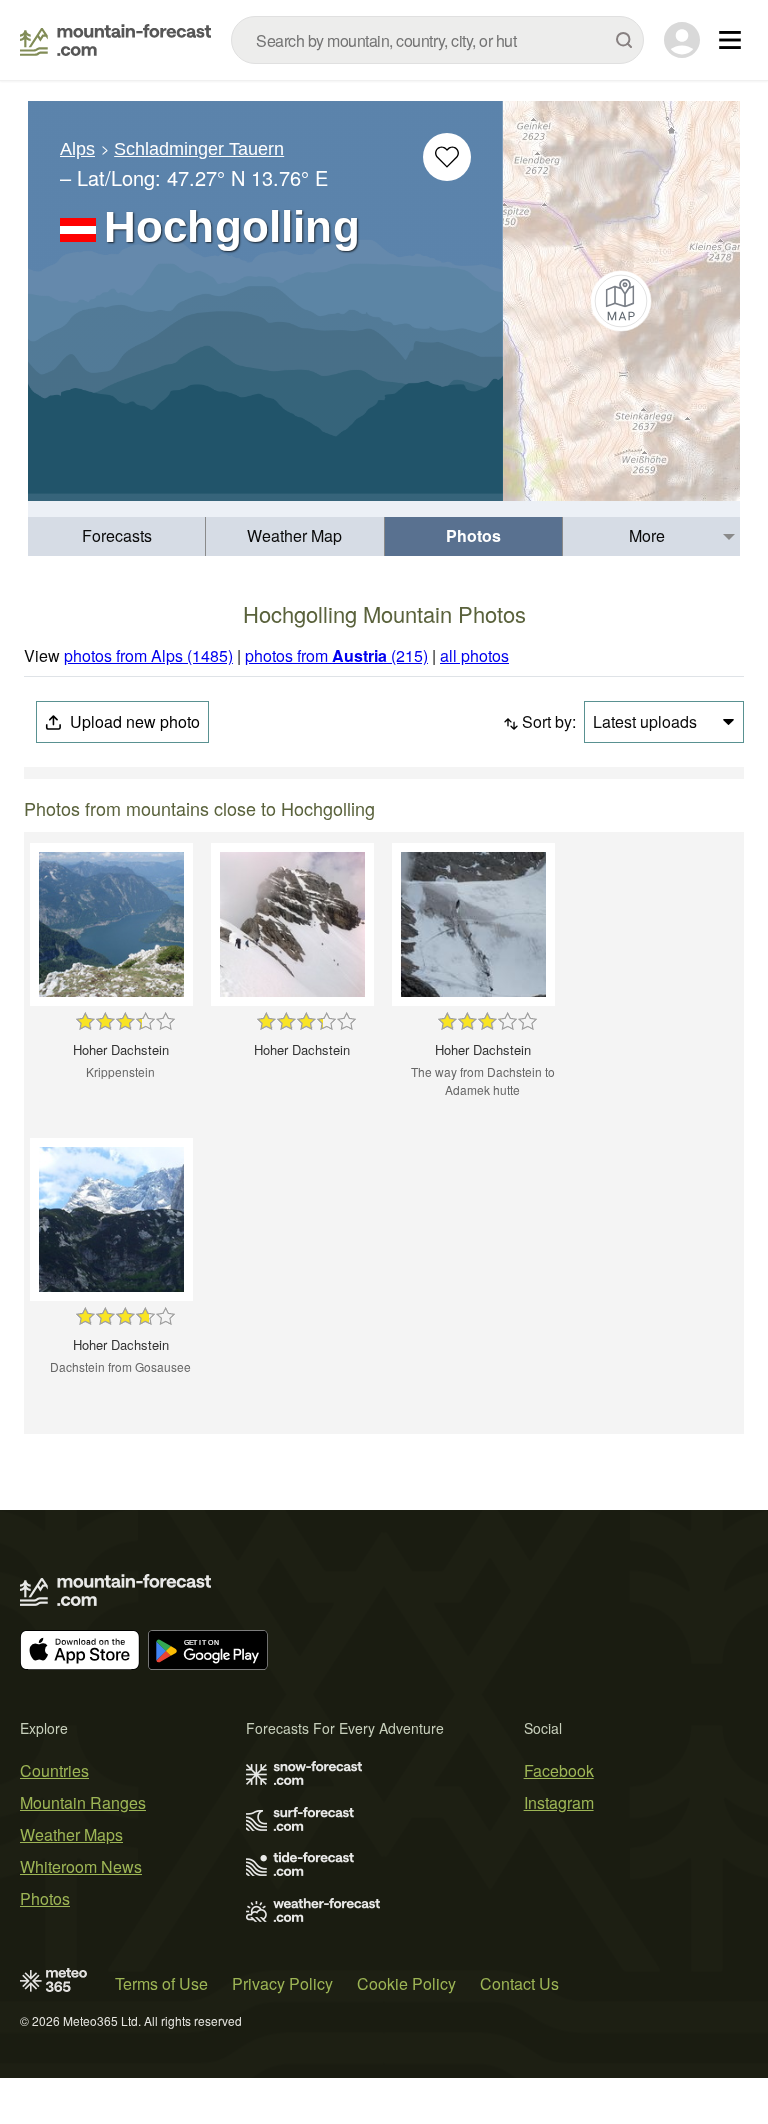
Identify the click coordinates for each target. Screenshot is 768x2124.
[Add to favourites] (447, 157)
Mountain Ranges (83, 1802)
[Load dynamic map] (621, 301)
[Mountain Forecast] (115, 40)
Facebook (559, 1770)
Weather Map (294, 535)
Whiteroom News (81, 1866)
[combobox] (437, 40)
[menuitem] (117, 536)
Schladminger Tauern (199, 149)
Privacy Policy (282, 1983)
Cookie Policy (406, 1983)
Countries (54, 1770)
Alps (77, 149)
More (647, 535)
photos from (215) (336, 655)
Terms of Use (161, 1983)
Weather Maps (71, 1834)
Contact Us (519, 1983)
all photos (474, 655)
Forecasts (117, 535)
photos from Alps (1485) (148, 655)
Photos (473, 535)
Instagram (559, 1802)
